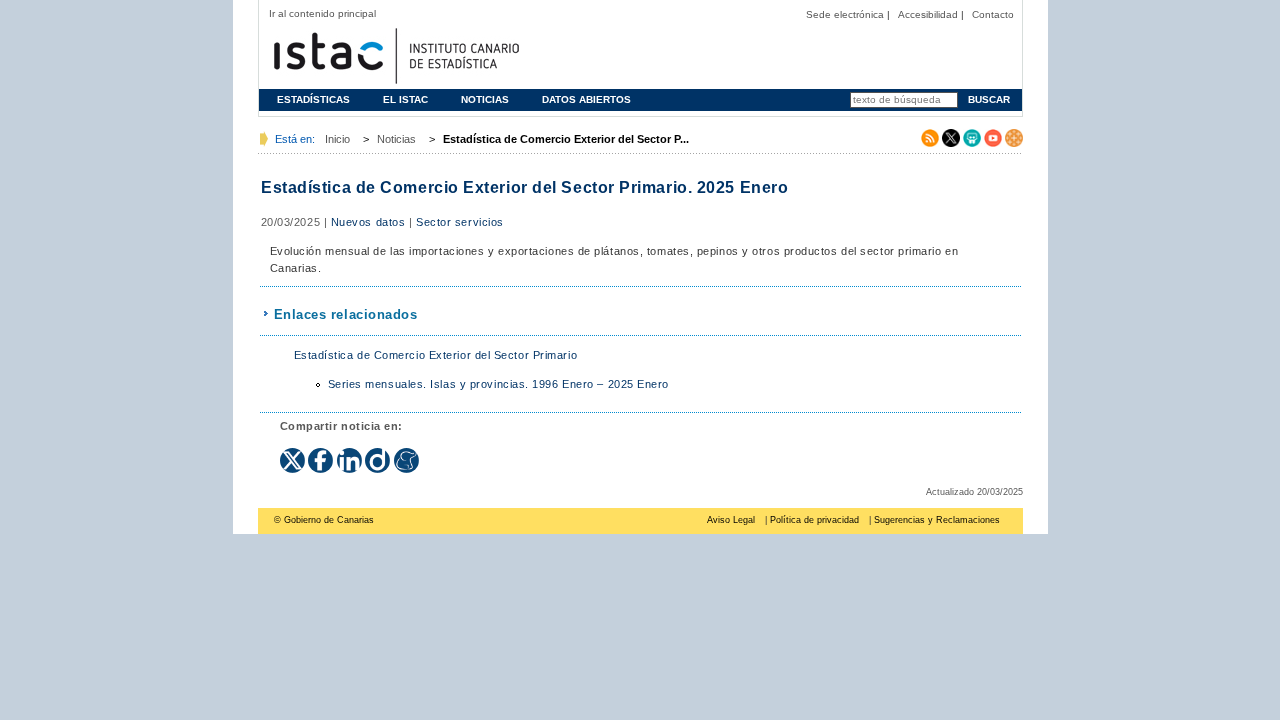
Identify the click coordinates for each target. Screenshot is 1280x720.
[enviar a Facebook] (322, 454)
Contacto (993, 14)
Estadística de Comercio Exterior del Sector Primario (436, 355)
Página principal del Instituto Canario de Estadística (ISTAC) (394, 53)
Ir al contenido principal (322, 13)
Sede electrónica (845, 14)
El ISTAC (405, 99)
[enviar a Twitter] (294, 454)
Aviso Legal (731, 520)
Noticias (485, 99)
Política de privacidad (814, 520)
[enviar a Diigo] (379, 454)
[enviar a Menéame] (406, 454)
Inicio (337, 139)
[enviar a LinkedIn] (351, 454)
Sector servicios (460, 222)
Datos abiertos (586, 99)
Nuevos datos (368, 222)
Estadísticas (313, 99)
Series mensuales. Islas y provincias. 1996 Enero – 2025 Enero (499, 384)
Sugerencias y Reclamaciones (937, 520)
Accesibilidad (928, 14)
